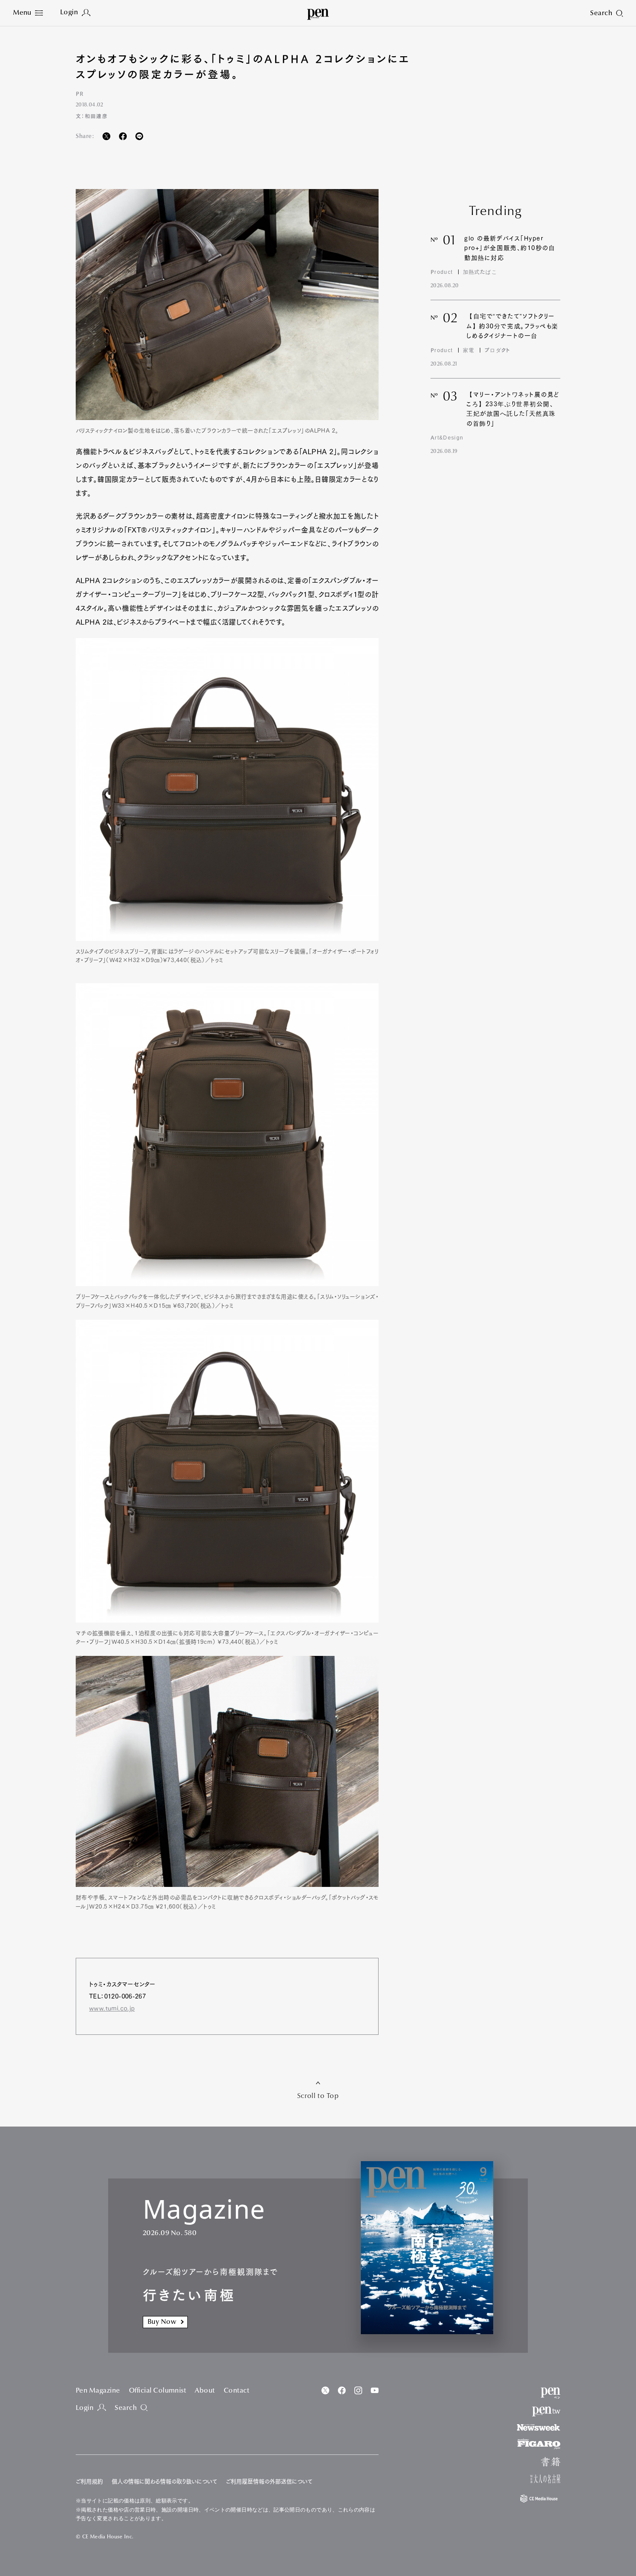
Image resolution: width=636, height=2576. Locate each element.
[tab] (28, 13)
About (205, 2391)
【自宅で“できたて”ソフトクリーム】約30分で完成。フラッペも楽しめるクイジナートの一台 (512, 326)
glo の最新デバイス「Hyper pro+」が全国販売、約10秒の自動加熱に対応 (510, 248)
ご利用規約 (89, 2481)
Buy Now (162, 2322)
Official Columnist (158, 2391)
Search (126, 2408)
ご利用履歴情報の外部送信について (269, 2481)
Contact (236, 2391)
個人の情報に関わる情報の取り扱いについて (164, 2481)
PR (80, 93)
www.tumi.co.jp (112, 2008)
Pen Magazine (98, 2391)
